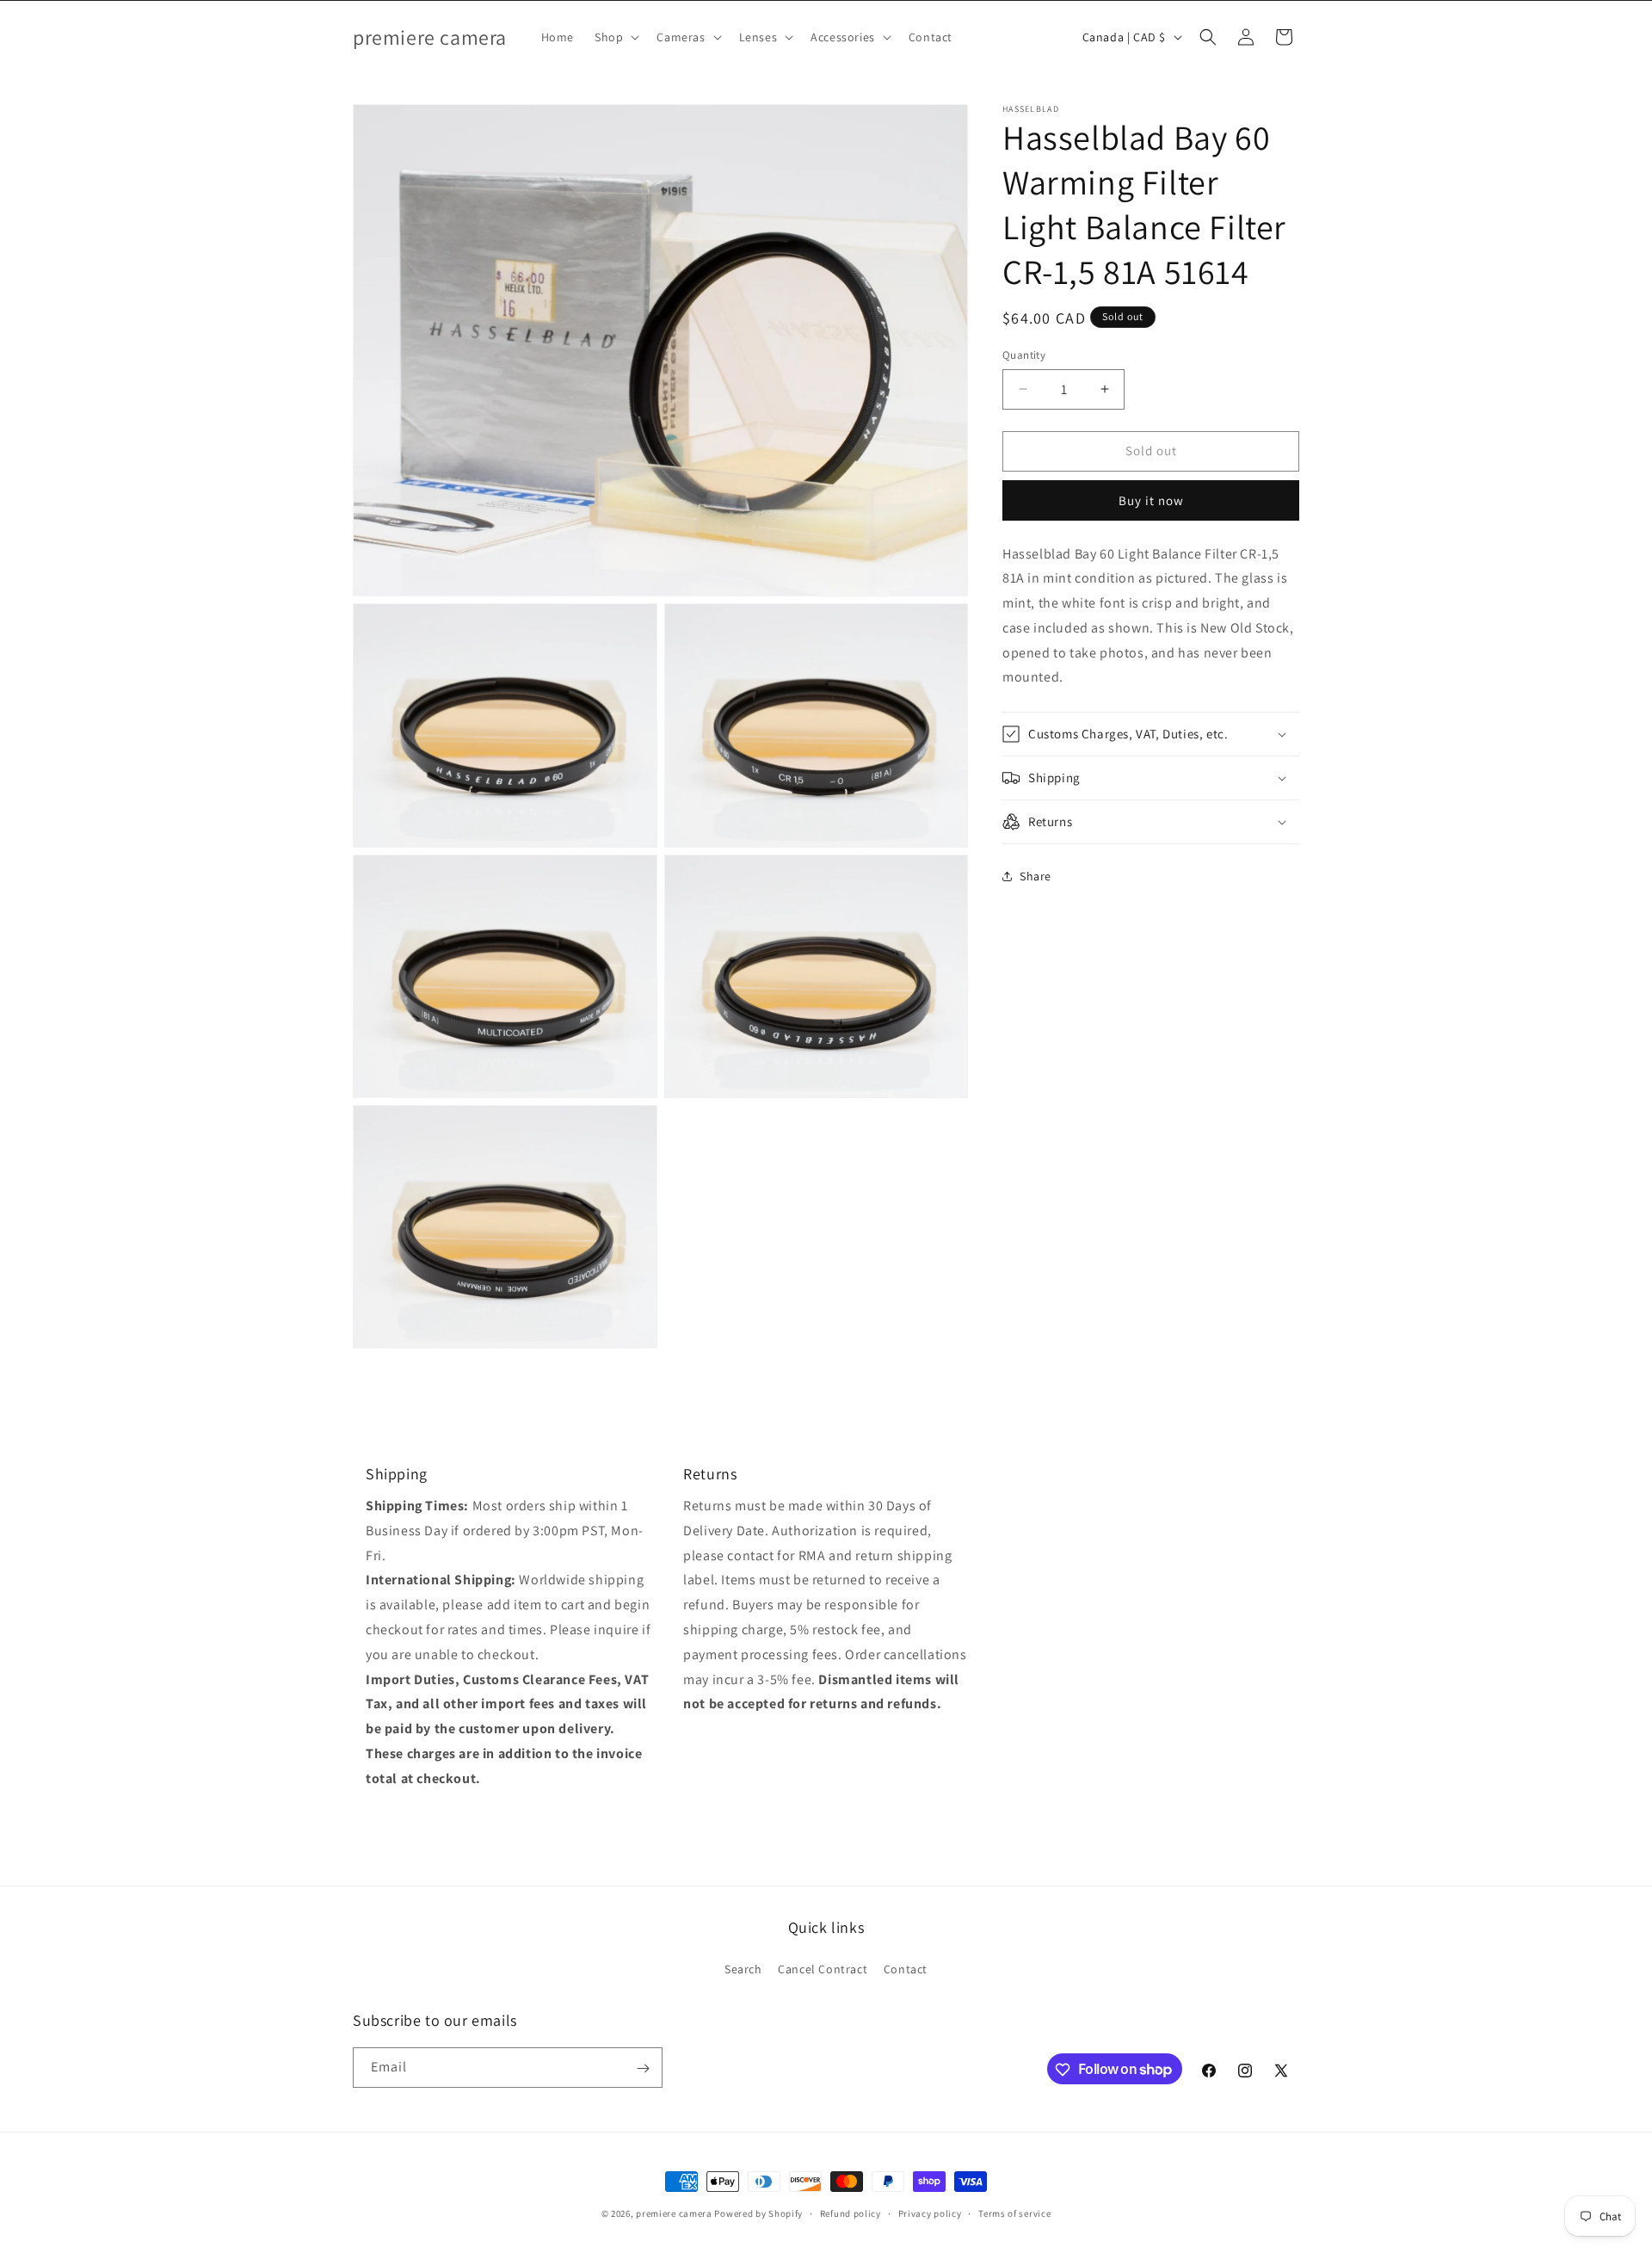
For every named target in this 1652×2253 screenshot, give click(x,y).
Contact (906, 1969)
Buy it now (1151, 500)
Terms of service (1014, 2213)
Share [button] (1036, 876)
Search (743, 1969)
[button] (615, 37)
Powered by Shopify (758, 2213)
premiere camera (674, 2213)
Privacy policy (930, 2213)
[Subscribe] (643, 2068)
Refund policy (851, 2213)
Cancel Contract (823, 1969)
